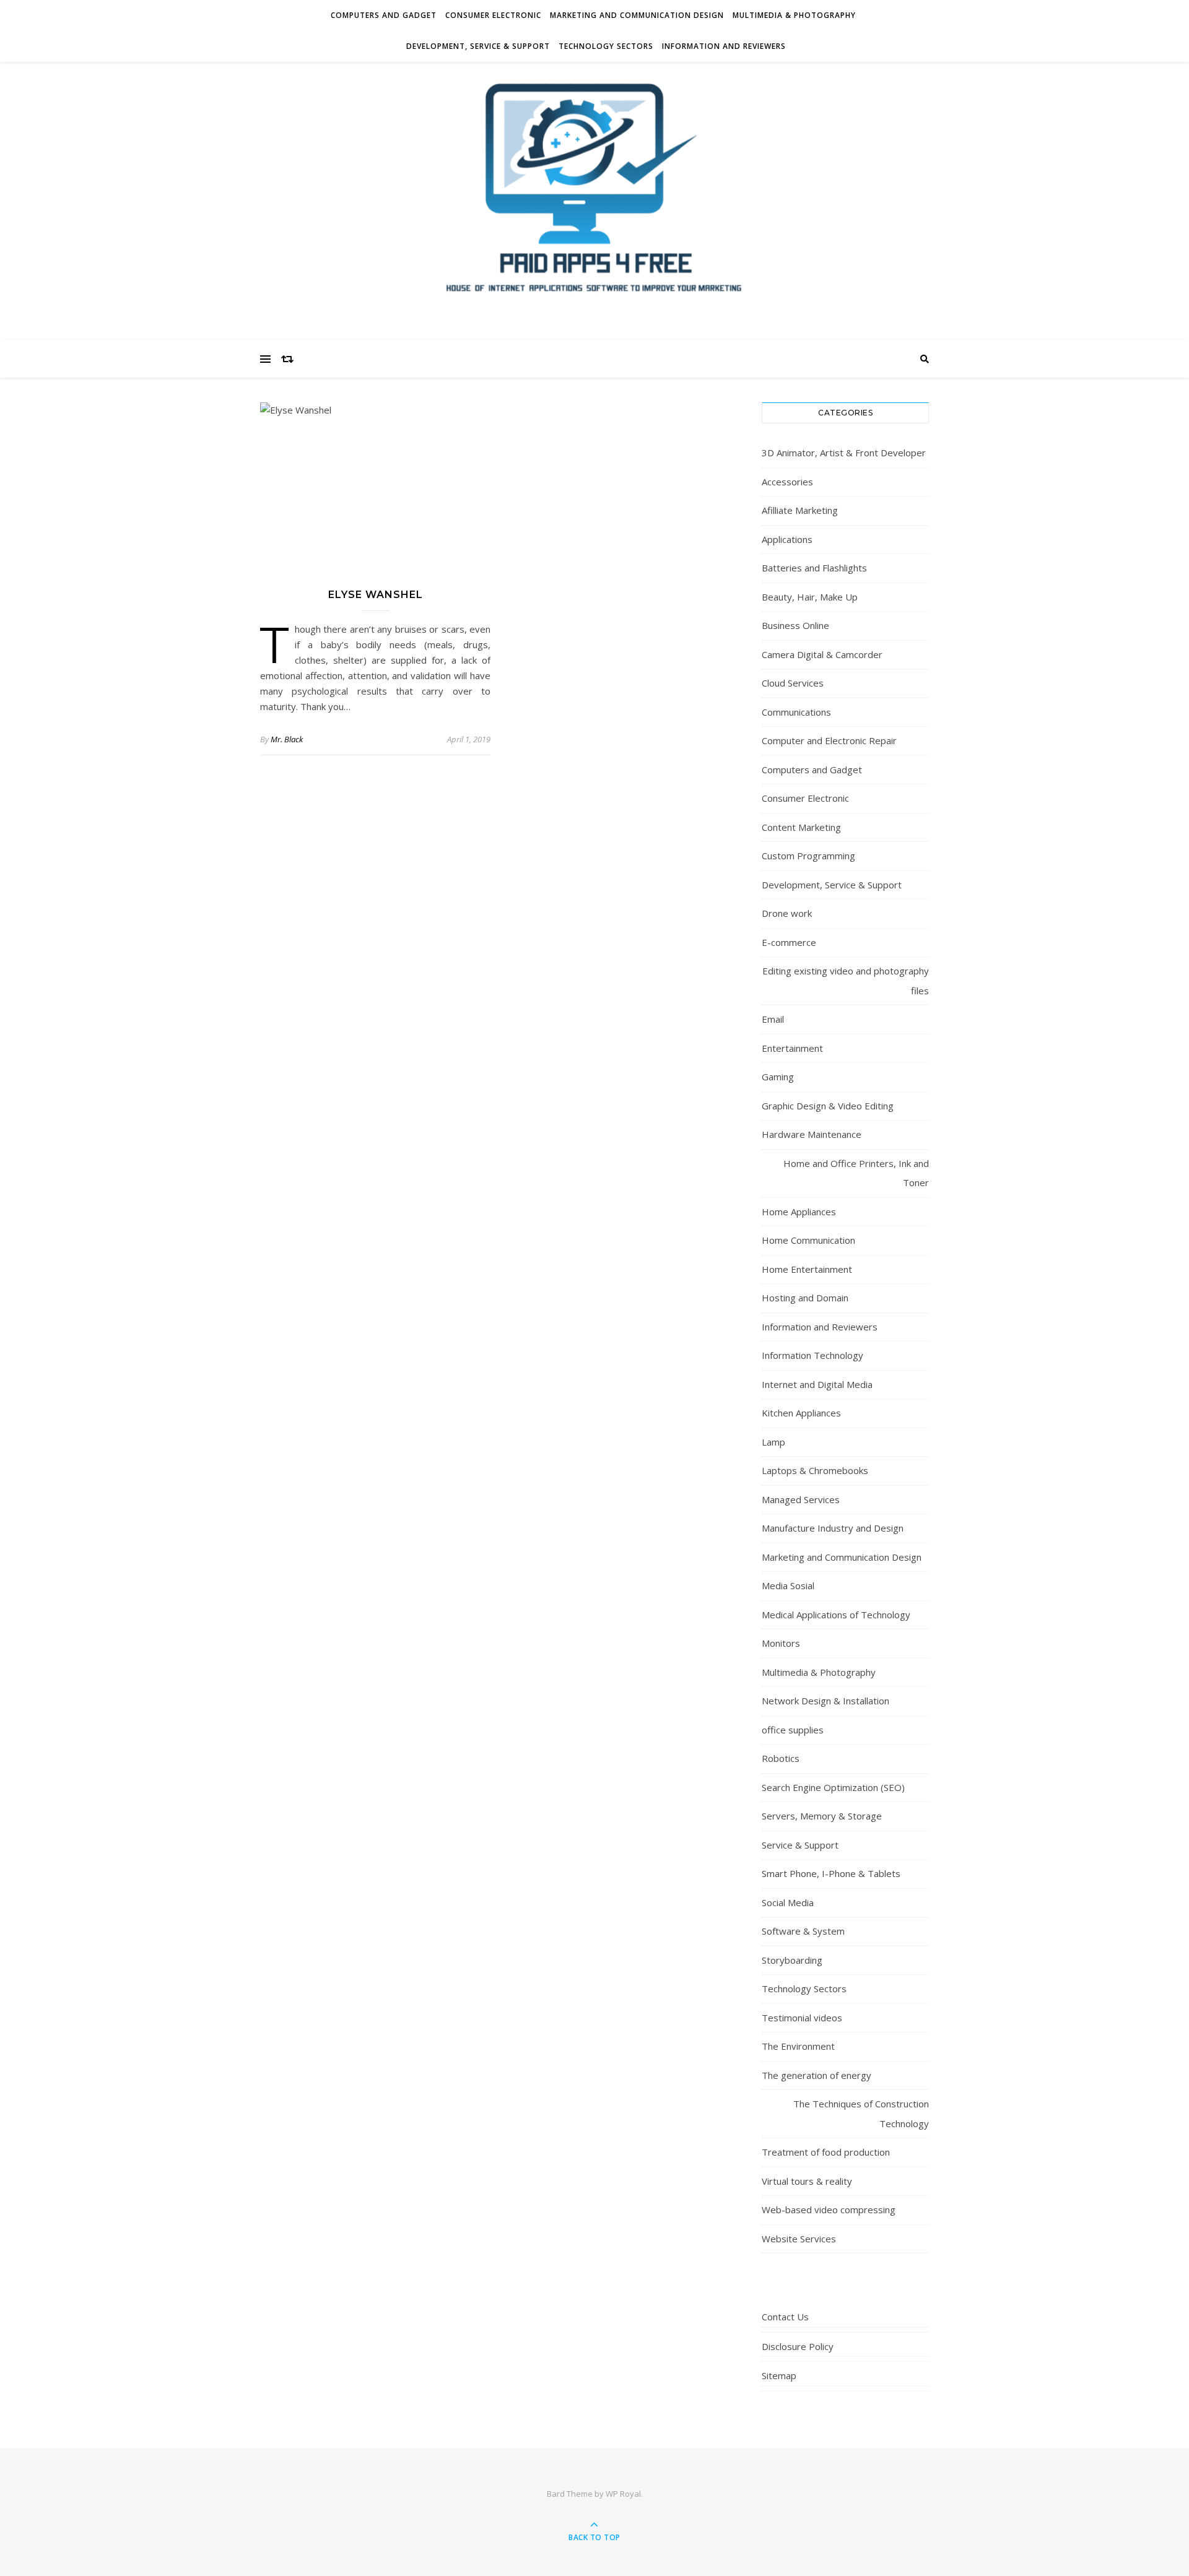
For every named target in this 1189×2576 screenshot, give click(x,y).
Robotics (781, 1758)
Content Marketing (801, 827)
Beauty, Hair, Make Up (810, 597)
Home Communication (808, 1240)
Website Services (799, 2239)
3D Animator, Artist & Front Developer (844, 453)
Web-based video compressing (829, 2210)
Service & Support (800, 1845)
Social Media (788, 1902)
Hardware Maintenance (812, 1134)
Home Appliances (799, 1212)
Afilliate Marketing (800, 510)
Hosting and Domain (805, 1298)
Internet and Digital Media (817, 1384)
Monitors (781, 1643)
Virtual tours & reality (807, 2181)
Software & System (803, 1931)
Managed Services (801, 1499)
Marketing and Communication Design (637, 15)
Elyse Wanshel (376, 595)
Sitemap (779, 2375)
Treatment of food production (826, 2152)
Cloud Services (793, 683)
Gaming (778, 1077)
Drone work (787, 913)
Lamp (773, 1442)
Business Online (795, 625)
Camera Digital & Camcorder (822, 654)
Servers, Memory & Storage (822, 1816)
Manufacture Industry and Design (833, 1528)
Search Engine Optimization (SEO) (833, 1787)
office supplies (793, 1730)
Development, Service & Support (478, 46)
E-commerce (789, 942)
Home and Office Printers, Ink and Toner (856, 1173)
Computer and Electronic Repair (829, 740)
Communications (796, 712)
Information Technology (812, 1355)
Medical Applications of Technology (836, 1615)
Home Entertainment (807, 1269)
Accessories (787, 482)
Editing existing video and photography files (846, 981)
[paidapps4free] (594, 198)
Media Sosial (788, 1585)
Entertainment (792, 1048)
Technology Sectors (606, 46)
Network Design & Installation (825, 1701)
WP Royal (623, 2494)
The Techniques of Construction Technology (861, 2114)
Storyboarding (792, 1960)
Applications (787, 539)
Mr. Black (287, 739)
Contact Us (785, 2317)
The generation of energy (817, 2075)
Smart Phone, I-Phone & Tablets (831, 1873)
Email (773, 1019)
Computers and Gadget (384, 15)
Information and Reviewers (724, 46)
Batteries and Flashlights (814, 568)
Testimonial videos (802, 2018)
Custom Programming (808, 856)
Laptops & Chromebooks (815, 1470)
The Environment (798, 2046)
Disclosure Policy (798, 2346)
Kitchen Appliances (801, 1413)
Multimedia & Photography (794, 15)
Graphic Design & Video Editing (828, 1106)
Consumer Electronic (493, 15)
